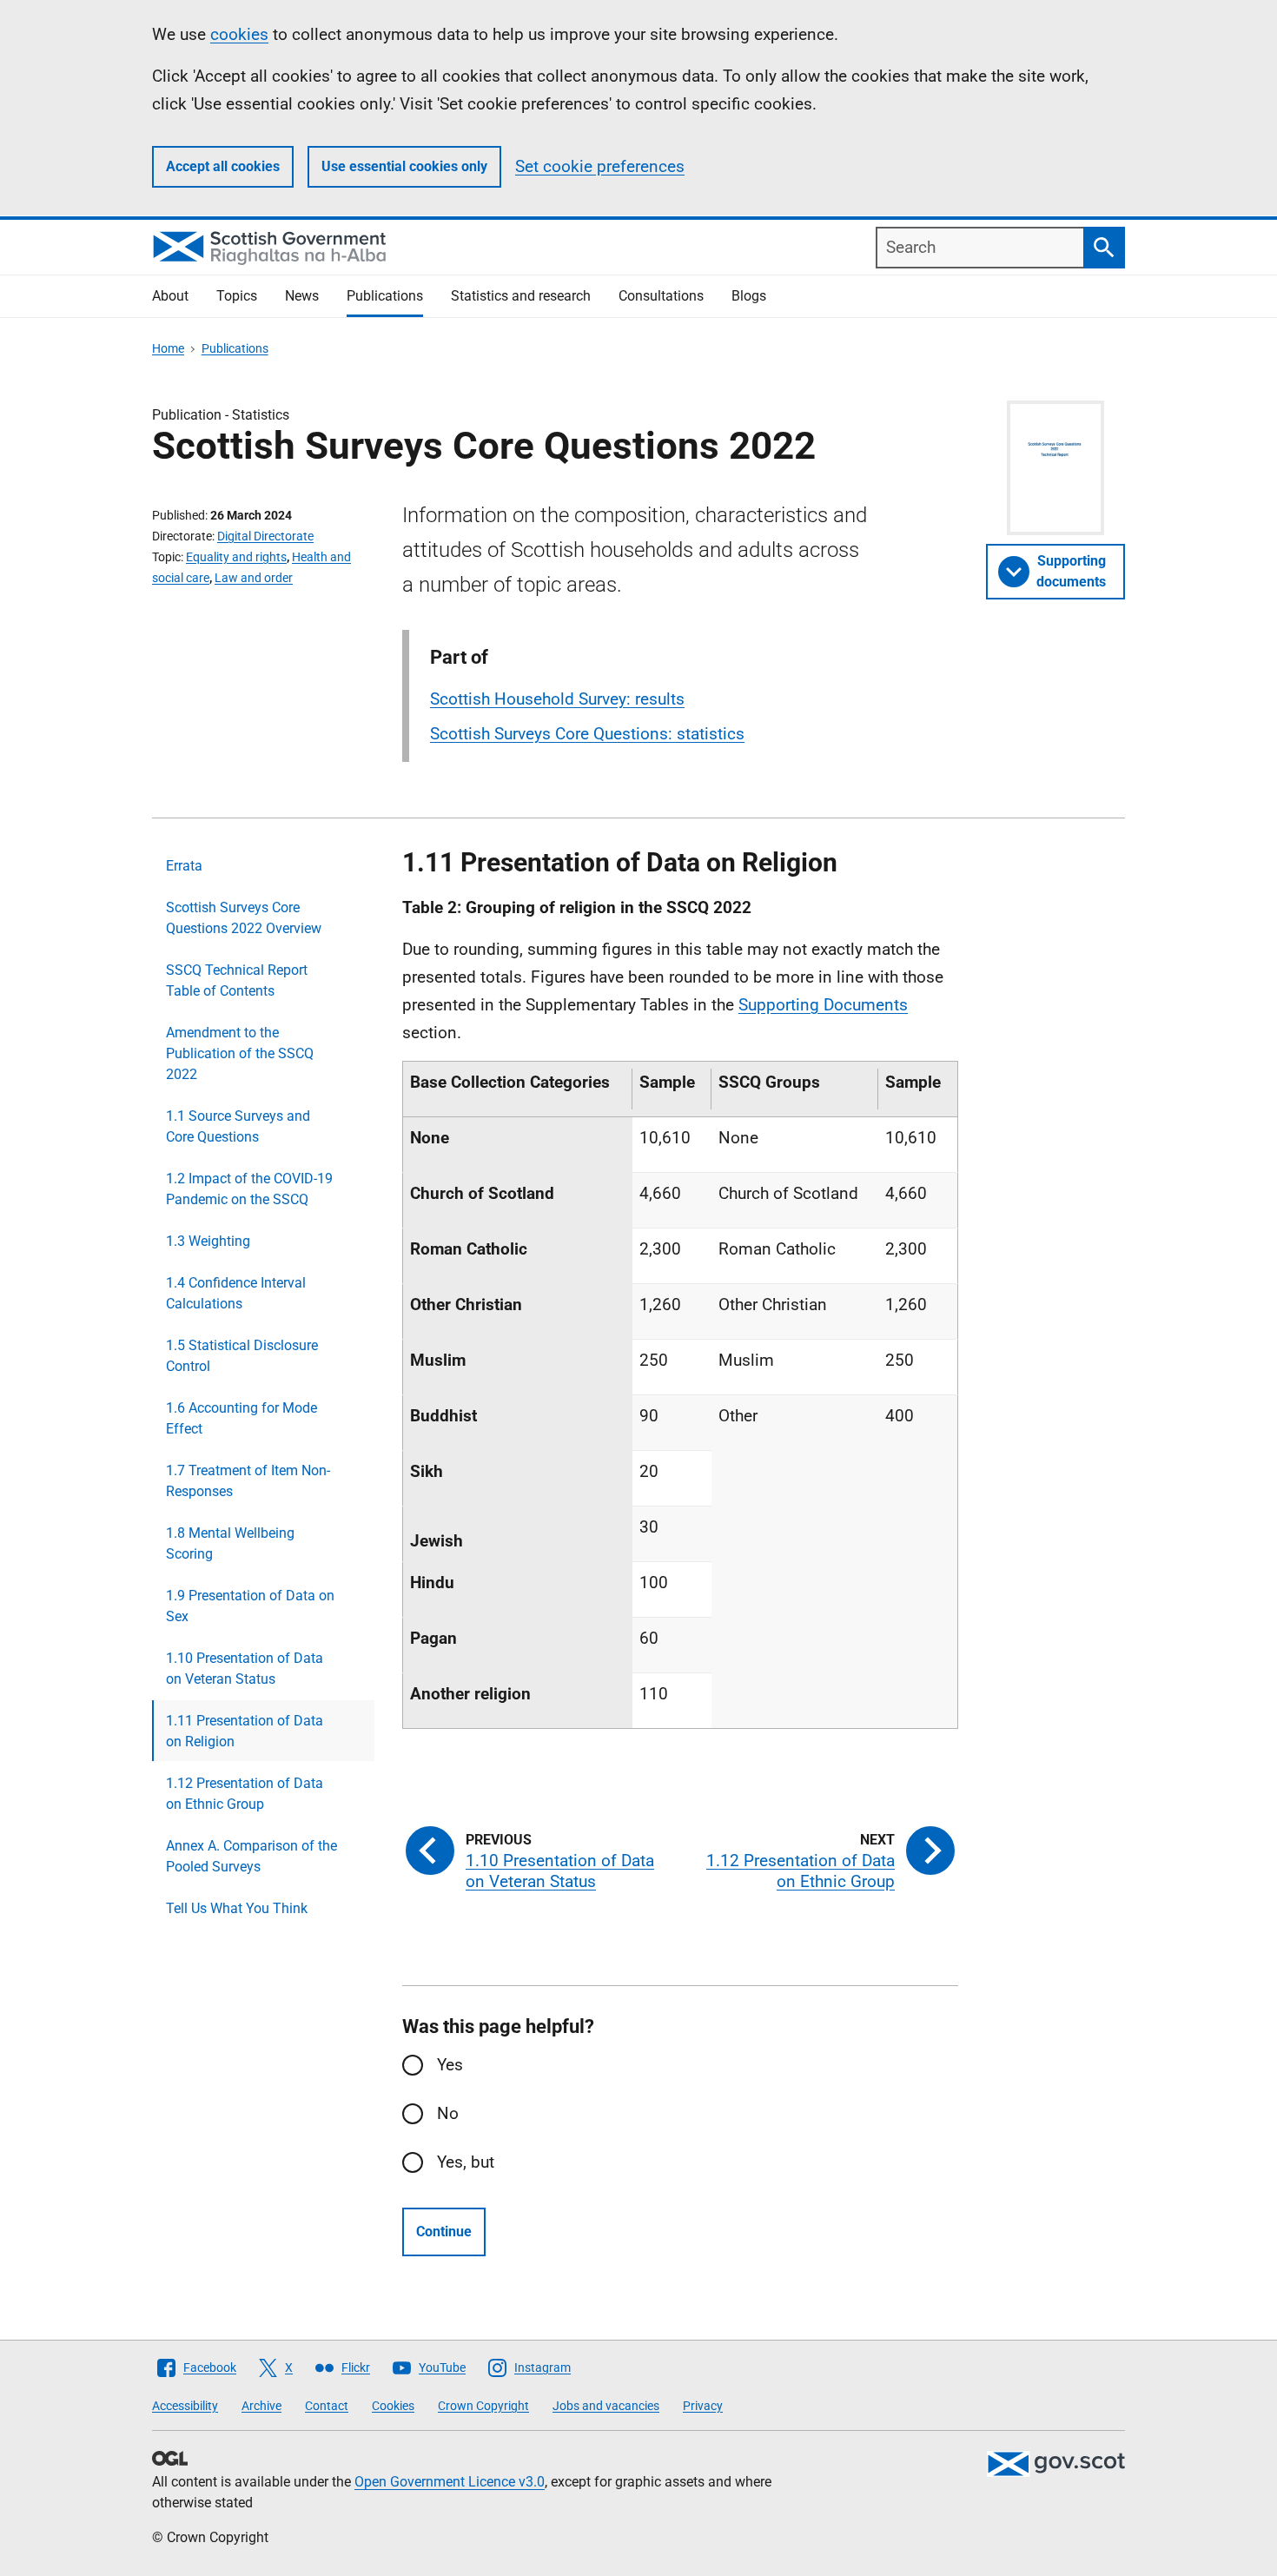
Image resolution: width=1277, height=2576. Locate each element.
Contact (327, 2406)
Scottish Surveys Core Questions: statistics (587, 734)
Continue (444, 2232)
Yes (450, 2065)
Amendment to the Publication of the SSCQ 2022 (240, 1053)
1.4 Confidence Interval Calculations (236, 1293)
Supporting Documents (823, 1005)
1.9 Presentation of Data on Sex (250, 1606)
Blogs (749, 296)
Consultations (661, 296)
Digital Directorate (265, 536)
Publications (385, 296)
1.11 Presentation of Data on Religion (245, 1731)
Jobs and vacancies (606, 2406)
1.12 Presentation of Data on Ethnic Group (245, 1794)
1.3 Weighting (208, 1241)
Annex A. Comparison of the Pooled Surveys (251, 1856)
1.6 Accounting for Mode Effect (242, 1418)
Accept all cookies (223, 166)
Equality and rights (236, 557)
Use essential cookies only (404, 166)
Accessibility (185, 2406)
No (448, 2113)
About (170, 296)
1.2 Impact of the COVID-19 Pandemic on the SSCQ (249, 1189)
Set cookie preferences (600, 166)
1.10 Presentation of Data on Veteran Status (245, 1669)
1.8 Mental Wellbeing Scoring (230, 1543)
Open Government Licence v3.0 (450, 2482)
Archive (261, 2406)
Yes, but (466, 2162)
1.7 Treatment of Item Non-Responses (248, 1481)
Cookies (393, 2406)
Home (168, 348)
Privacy (703, 2406)
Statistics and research (521, 296)
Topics (237, 296)
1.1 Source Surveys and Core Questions (238, 1126)
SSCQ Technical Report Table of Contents (237, 980)
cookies (239, 34)
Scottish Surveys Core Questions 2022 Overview (244, 918)
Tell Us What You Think (237, 1908)
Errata (184, 866)
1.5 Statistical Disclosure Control (242, 1356)
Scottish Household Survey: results (557, 699)
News (302, 296)
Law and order (254, 578)
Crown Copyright (483, 2406)
